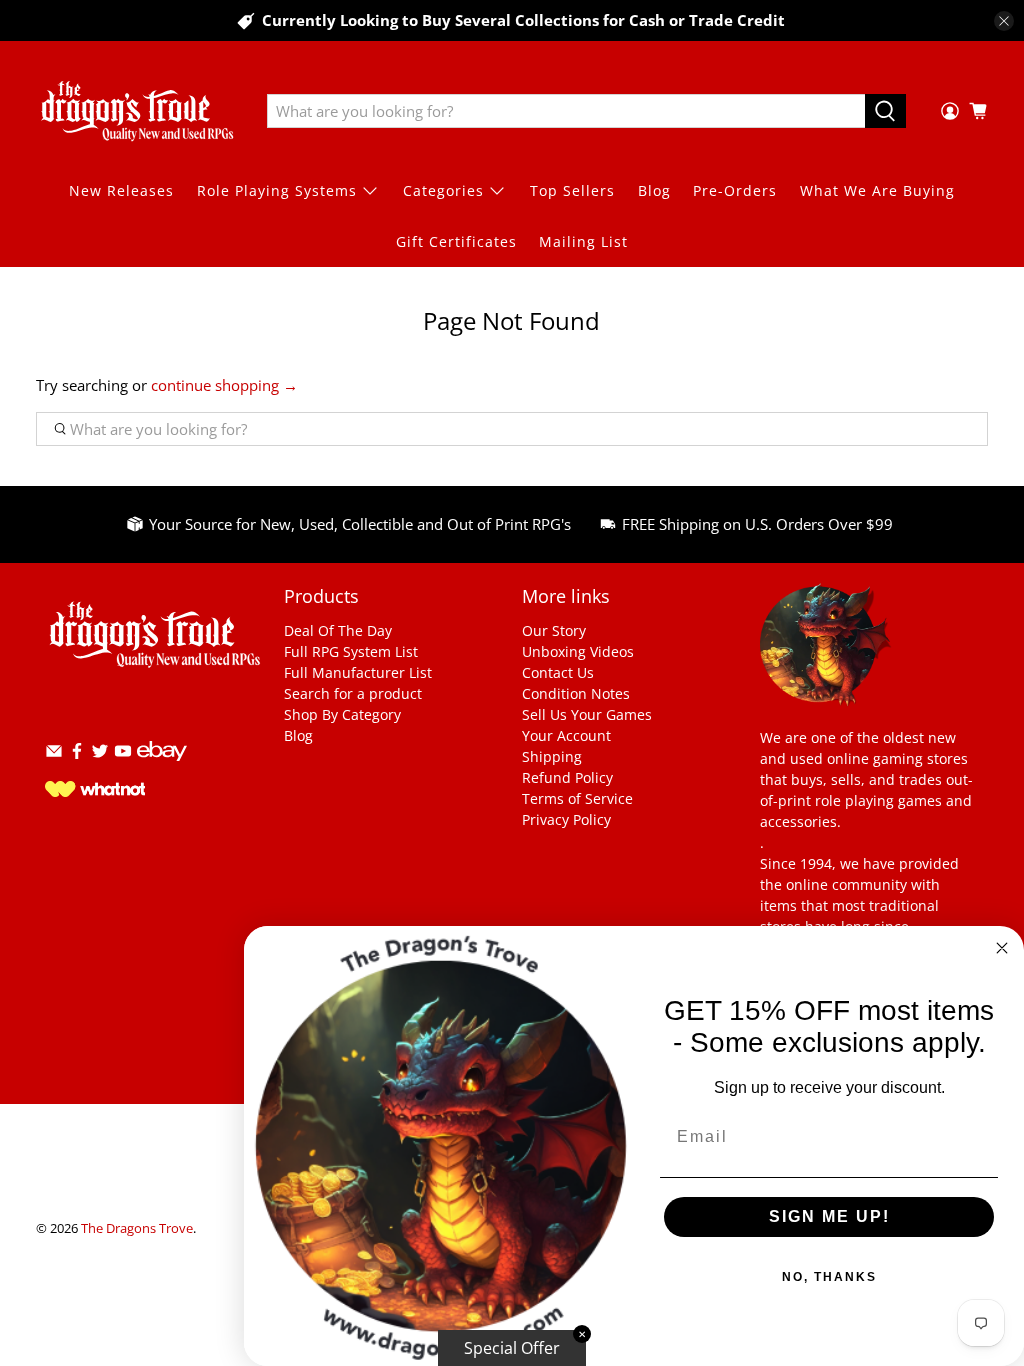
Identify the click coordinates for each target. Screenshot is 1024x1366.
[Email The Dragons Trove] (54, 754)
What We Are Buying (877, 190)
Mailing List (583, 241)
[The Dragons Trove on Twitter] (100, 754)
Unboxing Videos (578, 651)
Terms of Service (577, 798)
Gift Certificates (456, 241)
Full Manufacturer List (358, 672)
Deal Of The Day (338, 630)
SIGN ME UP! (829, 1216)
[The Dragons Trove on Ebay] (162, 770)
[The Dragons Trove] (137, 111)
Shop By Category (342, 714)
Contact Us (558, 672)
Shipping (552, 756)
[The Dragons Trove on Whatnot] (95, 791)
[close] (1004, 21)
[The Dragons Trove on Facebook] (77, 754)
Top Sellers (572, 190)
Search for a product (353, 693)
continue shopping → (224, 385)
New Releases (121, 190)
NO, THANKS (829, 1277)
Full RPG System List (351, 651)
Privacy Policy (566, 819)
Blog (654, 190)
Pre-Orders (735, 190)
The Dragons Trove (137, 1228)
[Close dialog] (1002, 948)
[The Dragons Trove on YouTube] (123, 754)
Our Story (554, 630)
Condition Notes (576, 693)
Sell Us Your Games (587, 714)
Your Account (566, 735)
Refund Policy (567, 777)
